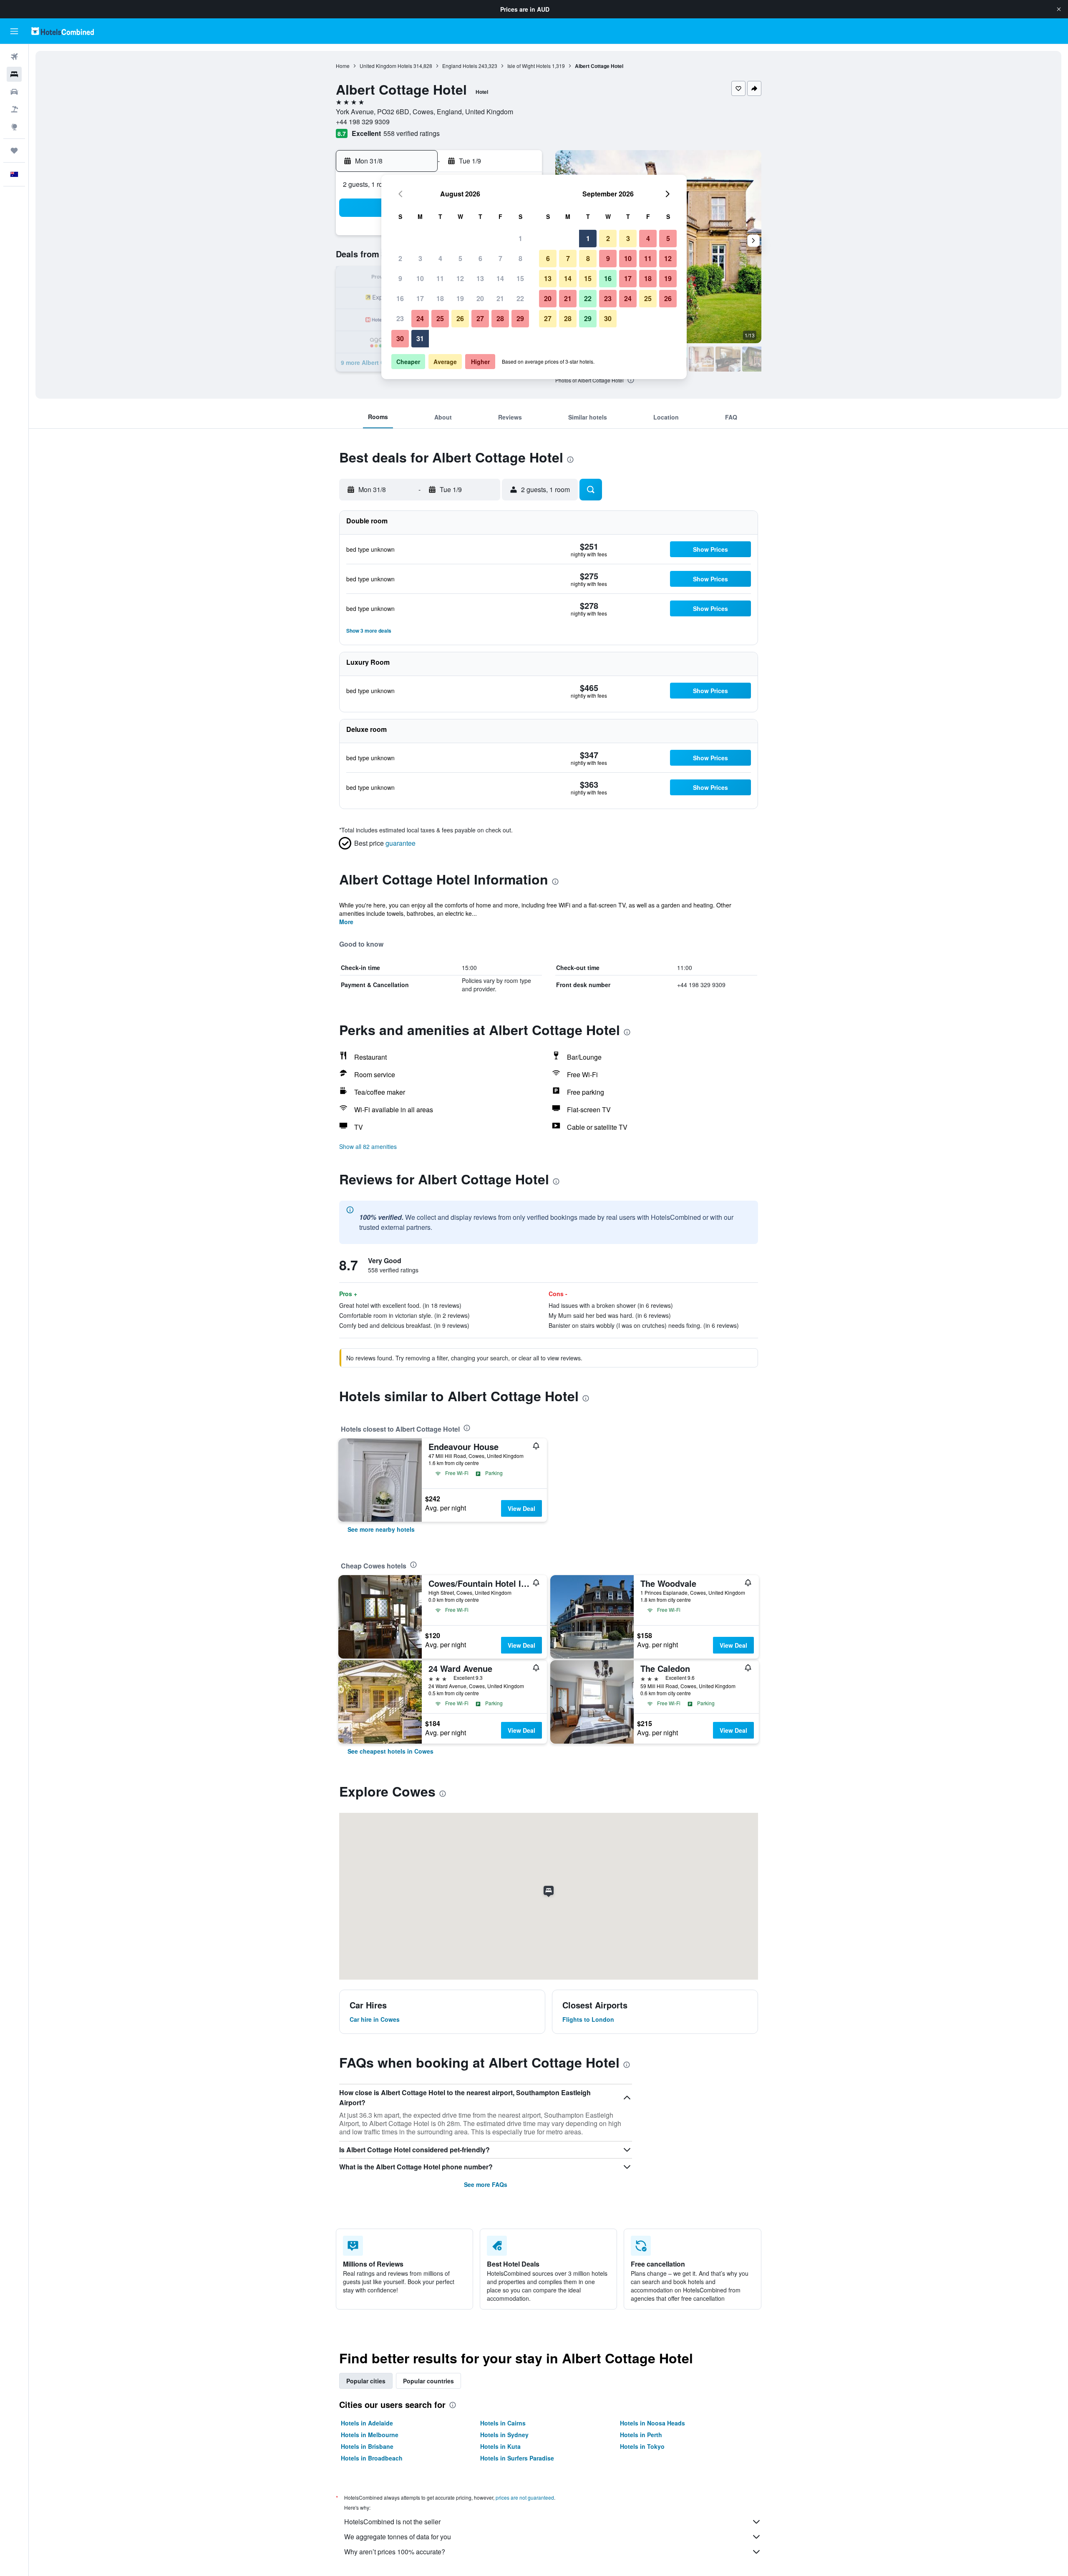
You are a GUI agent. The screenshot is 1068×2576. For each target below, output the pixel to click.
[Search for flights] (14, 57)
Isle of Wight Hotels (529, 66)
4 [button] (440, 258)
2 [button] (400, 258)
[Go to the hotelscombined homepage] (63, 31)
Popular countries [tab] (428, 2381)
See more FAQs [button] (486, 2184)
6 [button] (480, 258)
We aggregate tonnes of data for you (398, 2537)
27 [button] (480, 318)
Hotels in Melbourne (370, 2435)
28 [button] (500, 318)
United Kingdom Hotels (386, 66)
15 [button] (520, 278)
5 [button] (460, 258)
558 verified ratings (412, 133)
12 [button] (460, 278)
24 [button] (420, 318)
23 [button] (400, 318)
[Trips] (14, 151)
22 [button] (520, 298)
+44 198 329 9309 (363, 122)
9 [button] (400, 278)
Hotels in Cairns (503, 2423)
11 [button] (440, 278)
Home (343, 66)
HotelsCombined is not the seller (392, 2522)
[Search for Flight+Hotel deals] (14, 109)
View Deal (521, 1508)
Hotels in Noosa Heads (652, 2423)
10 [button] (420, 278)
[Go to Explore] (14, 127)
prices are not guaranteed (525, 2497)
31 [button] (420, 338)
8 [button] (520, 258)
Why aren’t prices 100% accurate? (395, 2552)
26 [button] (460, 318)
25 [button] (440, 318)
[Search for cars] (14, 92)
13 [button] (480, 278)
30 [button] (400, 338)
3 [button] (420, 258)
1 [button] (520, 238)
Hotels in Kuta (500, 2446)
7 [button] (500, 258)
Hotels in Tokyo (642, 2446)
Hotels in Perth (641, 2435)
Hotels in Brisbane (367, 2446)
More (346, 922)
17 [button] (420, 298)
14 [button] (500, 278)
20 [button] (480, 298)
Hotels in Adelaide (367, 2423)
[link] (381, 1529)
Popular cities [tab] (366, 2381)
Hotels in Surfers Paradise (517, 2458)
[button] (1059, 9)
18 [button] (440, 298)
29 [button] (520, 318)
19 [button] (460, 298)
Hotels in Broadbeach (372, 2458)
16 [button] (400, 298)
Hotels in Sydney (504, 2435)
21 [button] (500, 298)
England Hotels (460, 66)
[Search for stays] (14, 74)
